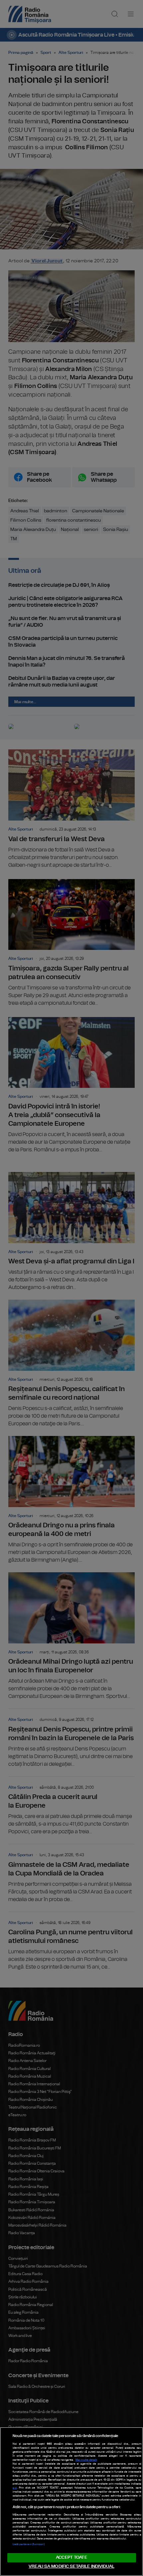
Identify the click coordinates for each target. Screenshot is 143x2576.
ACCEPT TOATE (71, 2558)
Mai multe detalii (86, 2460)
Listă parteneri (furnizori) (29, 2544)
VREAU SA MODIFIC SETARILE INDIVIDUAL (71, 2567)
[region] (71, 2502)
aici (15, 2488)
